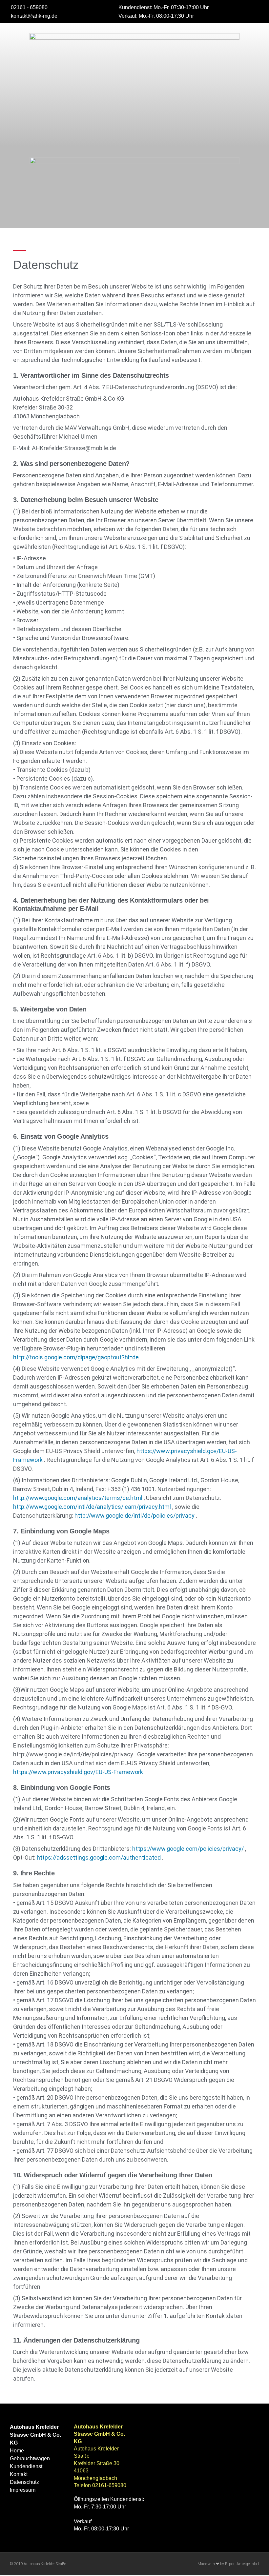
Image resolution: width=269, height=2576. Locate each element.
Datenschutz (24, 2482)
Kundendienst (26, 2466)
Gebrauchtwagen (30, 2458)
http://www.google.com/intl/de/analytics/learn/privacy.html (92, 1507)
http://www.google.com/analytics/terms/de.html (78, 1498)
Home (17, 2451)
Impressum (23, 2490)
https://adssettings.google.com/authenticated (99, 1857)
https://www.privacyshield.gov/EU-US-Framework (78, 1772)
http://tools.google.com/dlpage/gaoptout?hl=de (76, 1357)
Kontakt (19, 2474)
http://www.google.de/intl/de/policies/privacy (134, 1516)
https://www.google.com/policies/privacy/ (188, 1849)
